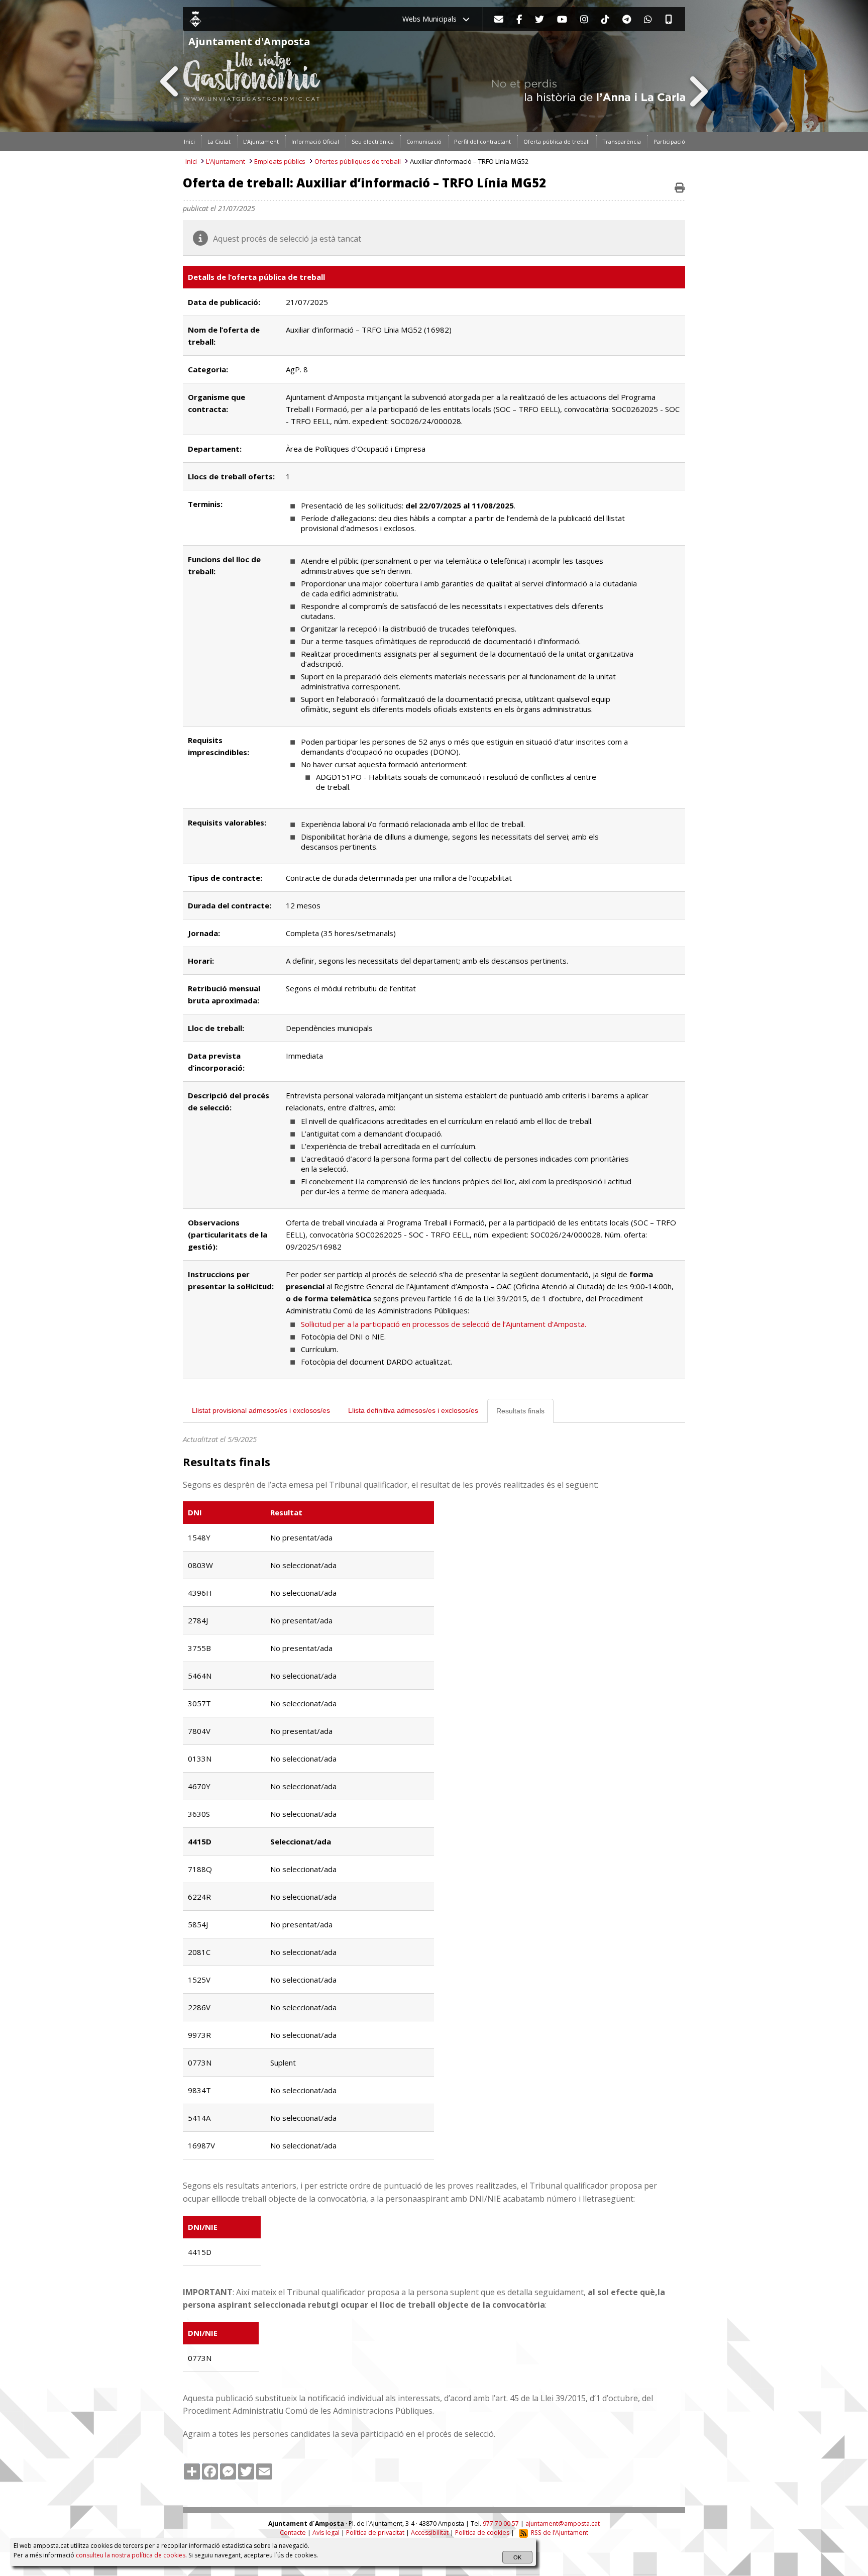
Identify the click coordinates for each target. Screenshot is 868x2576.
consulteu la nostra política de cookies (131, 2555)
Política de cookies (482, 2533)
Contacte (293, 2533)
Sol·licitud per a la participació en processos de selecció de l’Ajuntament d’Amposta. (444, 1324)
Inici (191, 161)
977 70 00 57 (501, 2523)
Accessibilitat (430, 2533)
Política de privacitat (375, 2533)
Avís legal (326, 2533)
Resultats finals (520, 1411)
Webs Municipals (432, 19)
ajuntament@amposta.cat (563, 2523)
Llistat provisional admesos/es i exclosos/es (261, 1410)
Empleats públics (280, 161)
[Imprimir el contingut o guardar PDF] (680, 188)
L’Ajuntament (226, 161)
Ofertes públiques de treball (358, 161)
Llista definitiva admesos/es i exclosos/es (413, 1410)
